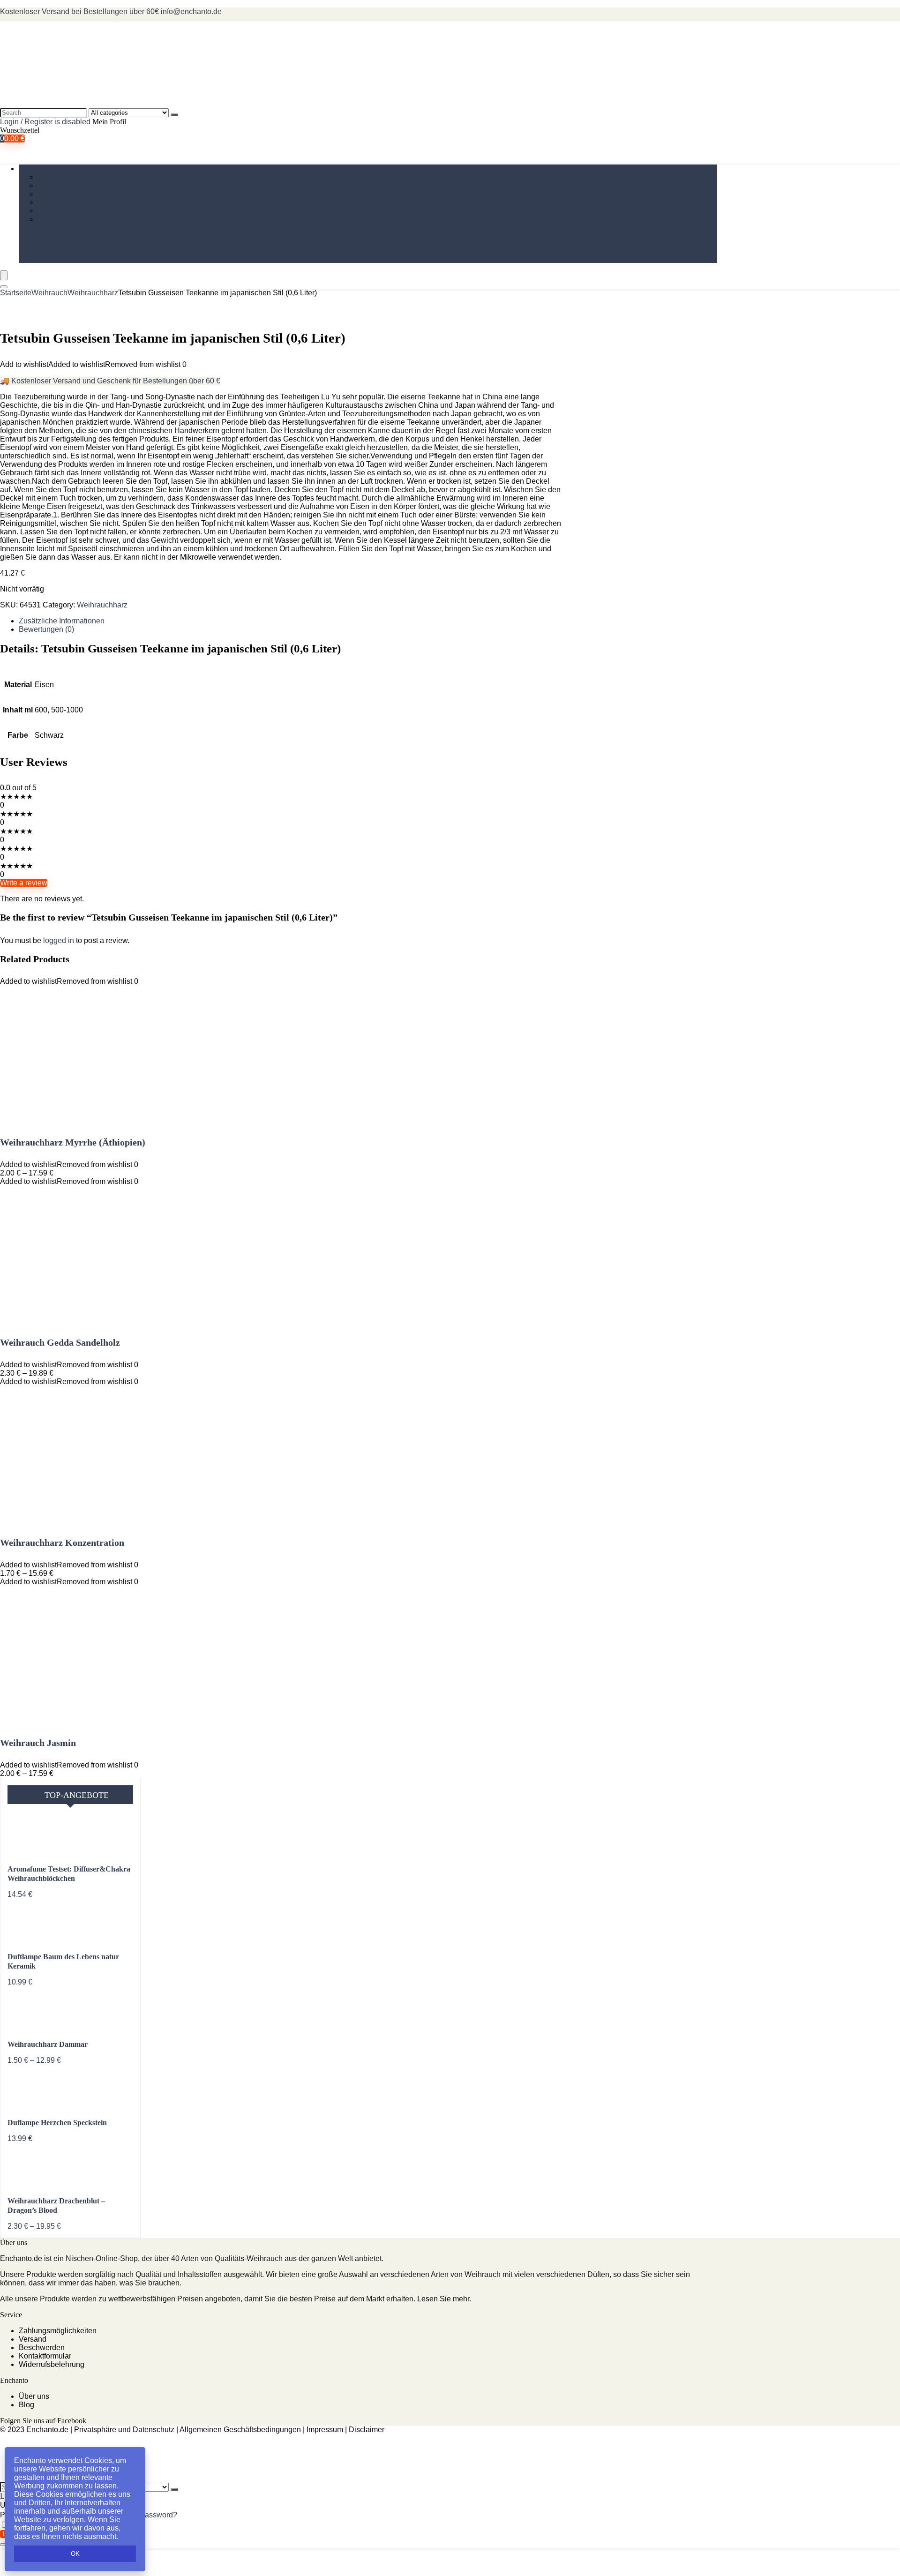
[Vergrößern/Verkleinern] (4, 2545)
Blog (26, 2405)
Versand (33, 2339)
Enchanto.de (21, 2258)
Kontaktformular (45, 2356)
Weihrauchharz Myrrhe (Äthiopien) (73, 1142)
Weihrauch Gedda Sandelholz (60, 1342)
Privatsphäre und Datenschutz (124, 2430)
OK (75, 2554)
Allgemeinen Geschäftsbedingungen (240, 2430)
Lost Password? (150, 2515)
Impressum (325, 2430)
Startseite (16, 293)
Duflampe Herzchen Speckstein (57, 2123)
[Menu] (4, 275)
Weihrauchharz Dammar (48, 2044)
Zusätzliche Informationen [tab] (62, 621)
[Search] (174, 115)
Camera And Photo (69, 194)
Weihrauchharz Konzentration (62, 1543)
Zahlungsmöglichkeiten (58, 2331)
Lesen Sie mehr (443, 2299)
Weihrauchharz (63, 177)
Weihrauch (37, 168)
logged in (60, 940)
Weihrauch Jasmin (38, 1743)
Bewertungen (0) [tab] (46, 629)
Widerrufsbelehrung (52, 2364)
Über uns (34, 2396)
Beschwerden (42, 2348)
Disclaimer (367, 2430)
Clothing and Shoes (71, 211)
